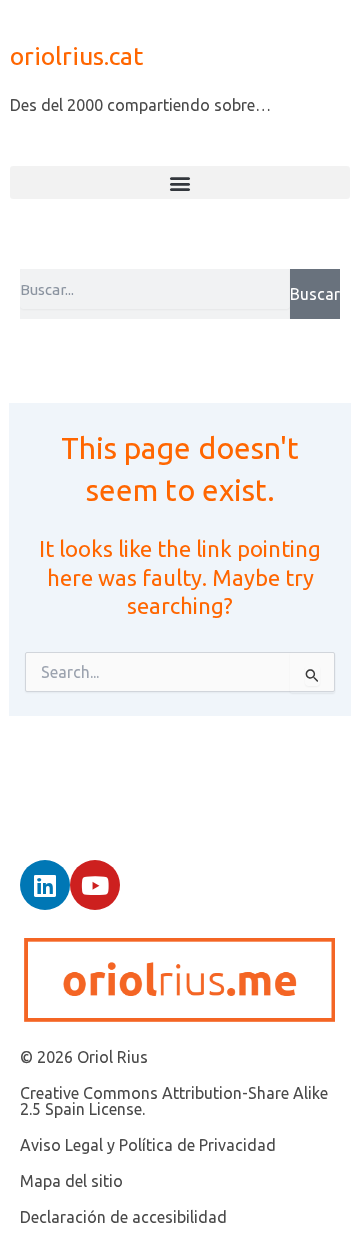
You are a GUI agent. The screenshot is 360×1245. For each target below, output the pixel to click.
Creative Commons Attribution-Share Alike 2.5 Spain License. (174, 1101)
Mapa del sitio (71, 1181)
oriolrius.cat (76, 56)
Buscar (315, 294)
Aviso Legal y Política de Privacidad (148, 1145)
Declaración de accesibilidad (123, 1217)
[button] (180, 182)
